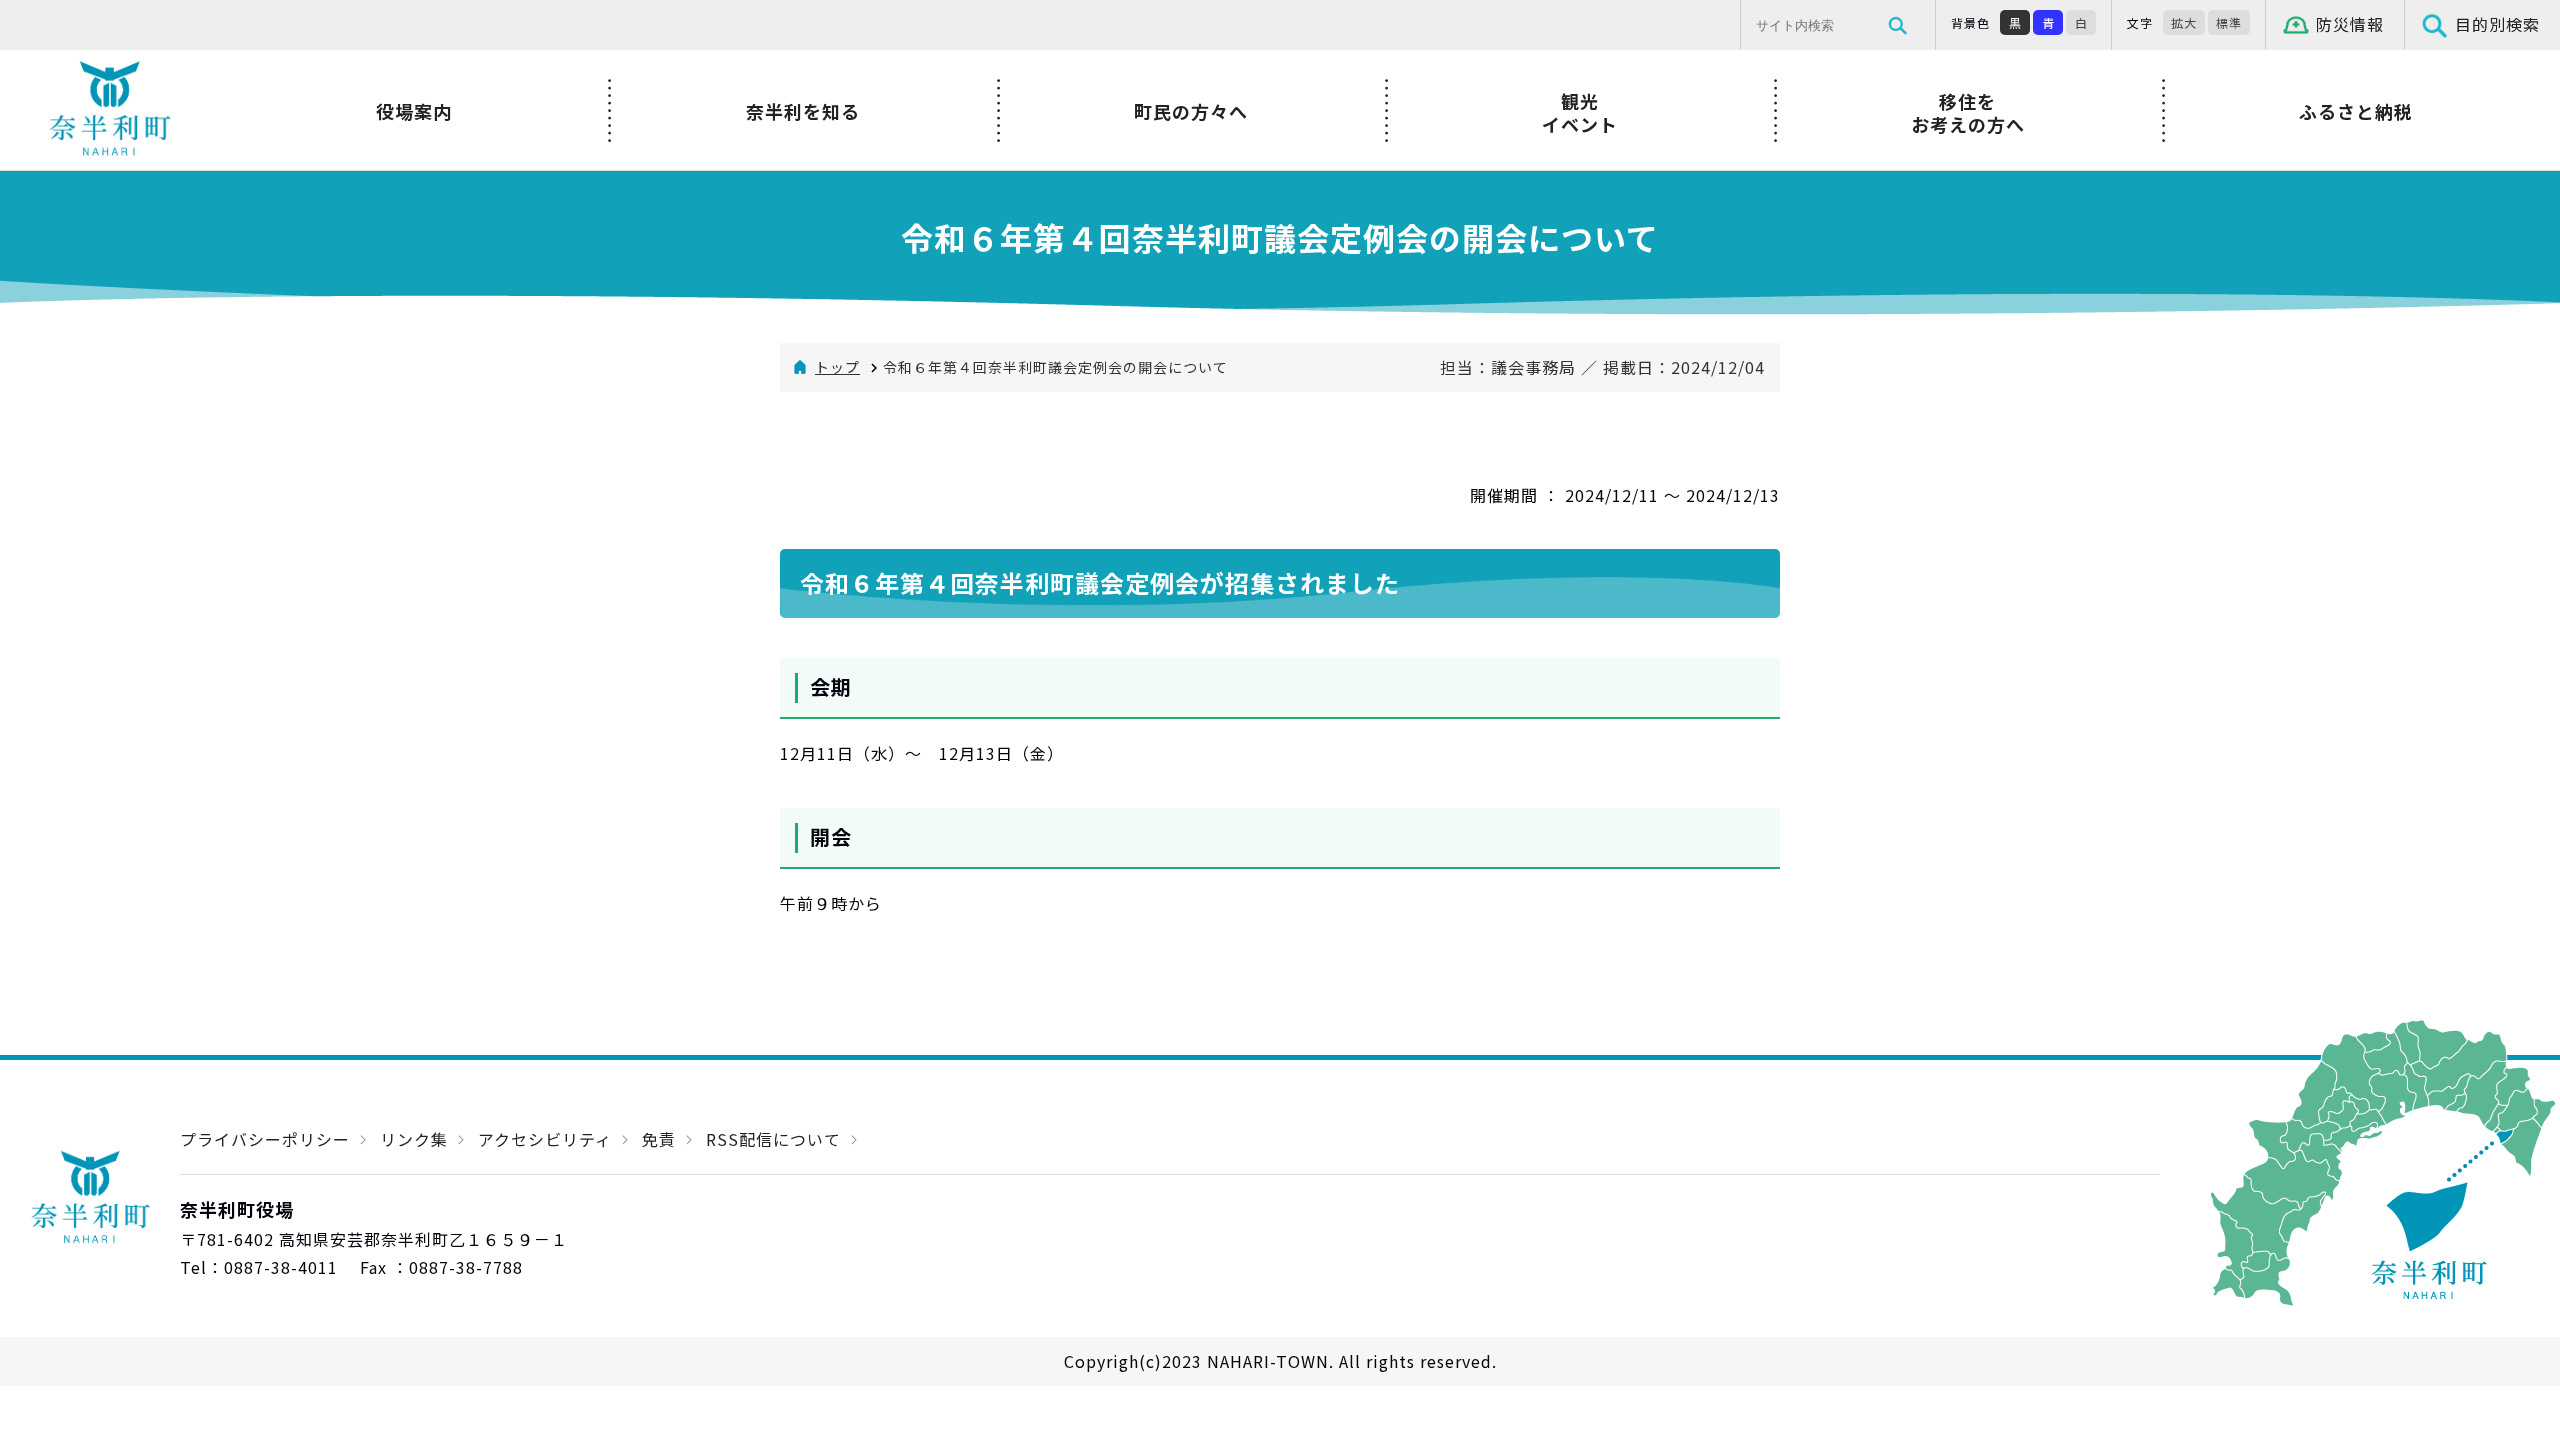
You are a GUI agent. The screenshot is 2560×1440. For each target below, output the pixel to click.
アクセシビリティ (545, 1139)
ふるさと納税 (2356, 111)
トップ (837, 367)
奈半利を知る (803, 111)
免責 (659, 1139)
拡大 (2184, 22)
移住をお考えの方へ (1968, 112)
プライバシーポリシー (265, 1139)
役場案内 (414, 111)
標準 (2229, 22)
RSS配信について (773, 1139)
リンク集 (414, 1139)
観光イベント (1580, 112)
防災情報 (2350, 24)
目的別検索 (2497, 24)
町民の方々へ (1191, 111)
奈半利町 (110, 110)
